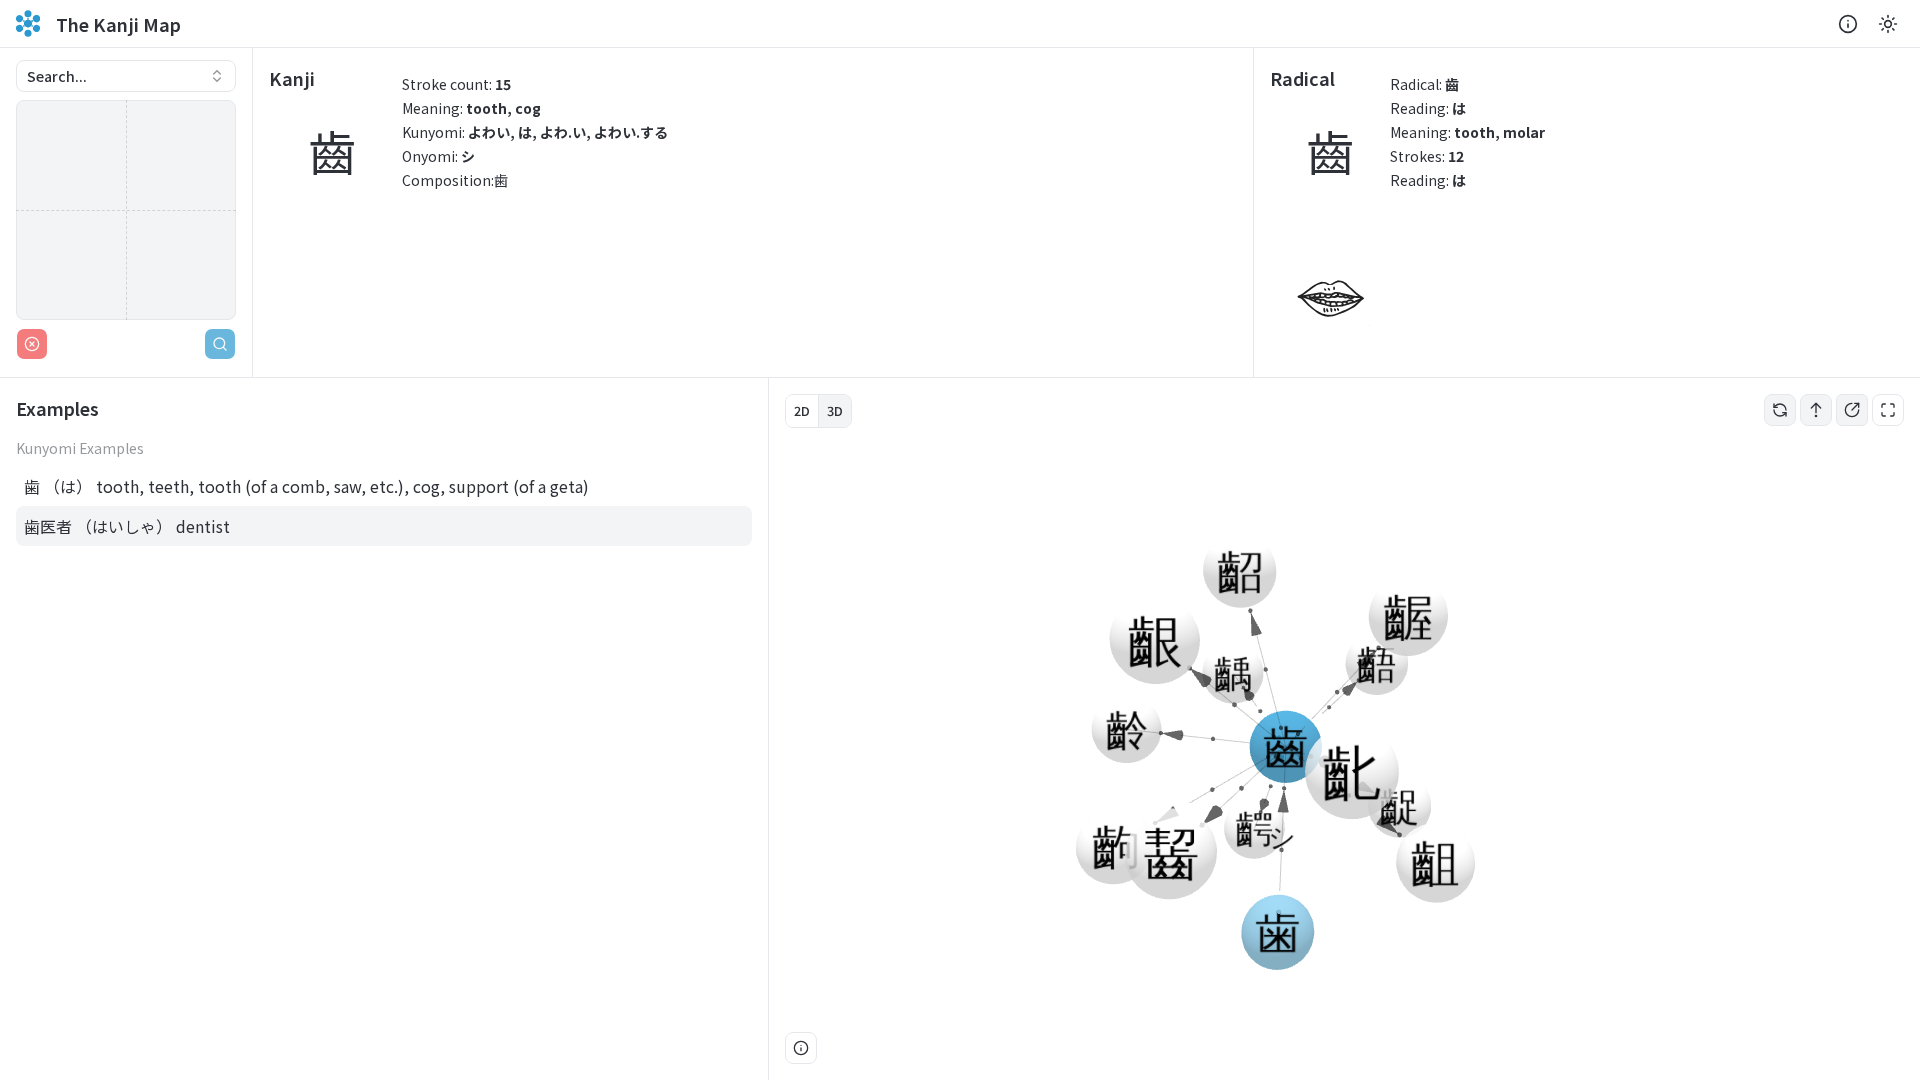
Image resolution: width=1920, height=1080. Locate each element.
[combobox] (126, 76)
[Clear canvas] (32, 344)
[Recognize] (220, 344)
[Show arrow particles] (1816, 410)
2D (802, 410)
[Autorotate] (1780, 410)
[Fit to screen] (1888, 410)
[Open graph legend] (801, 1048)
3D (835, 410)
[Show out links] (1852, 410)
